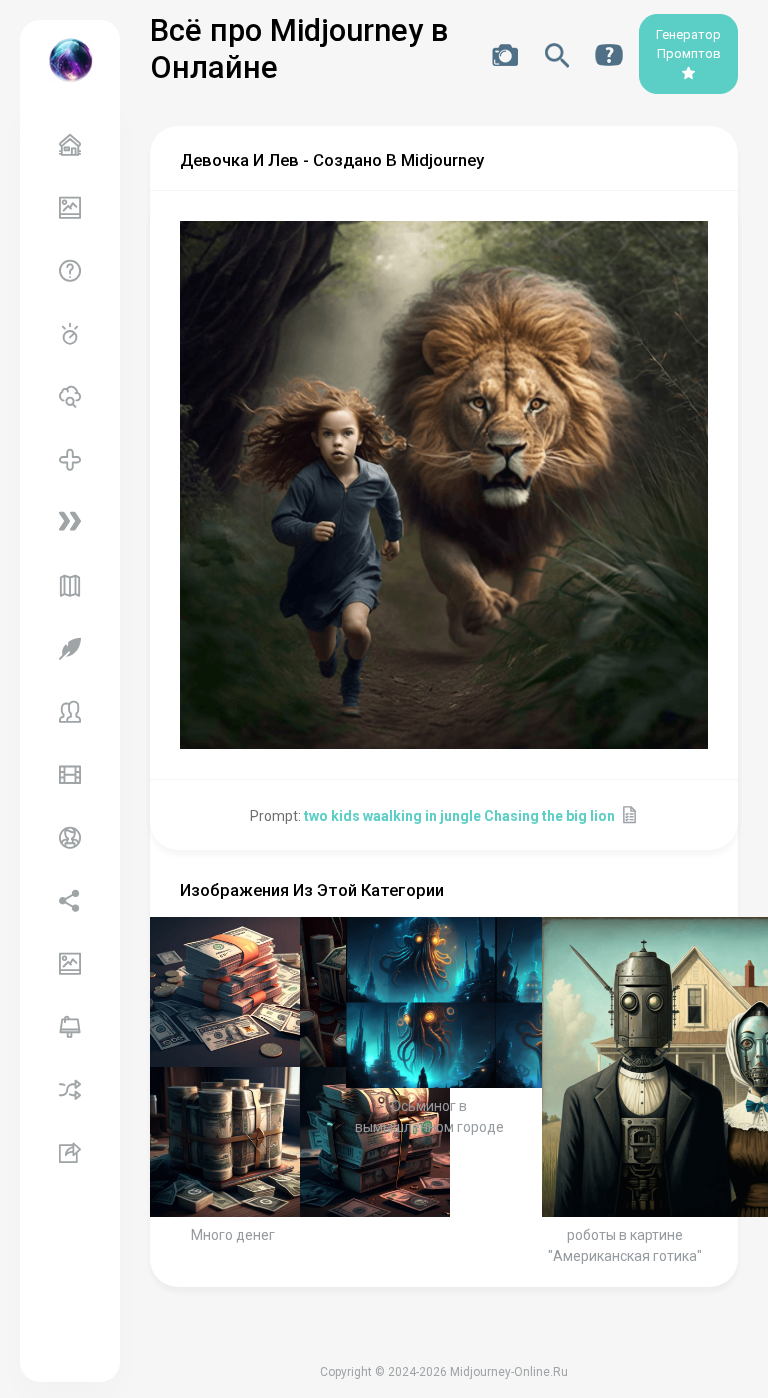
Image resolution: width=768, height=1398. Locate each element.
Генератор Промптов (688, 44)
